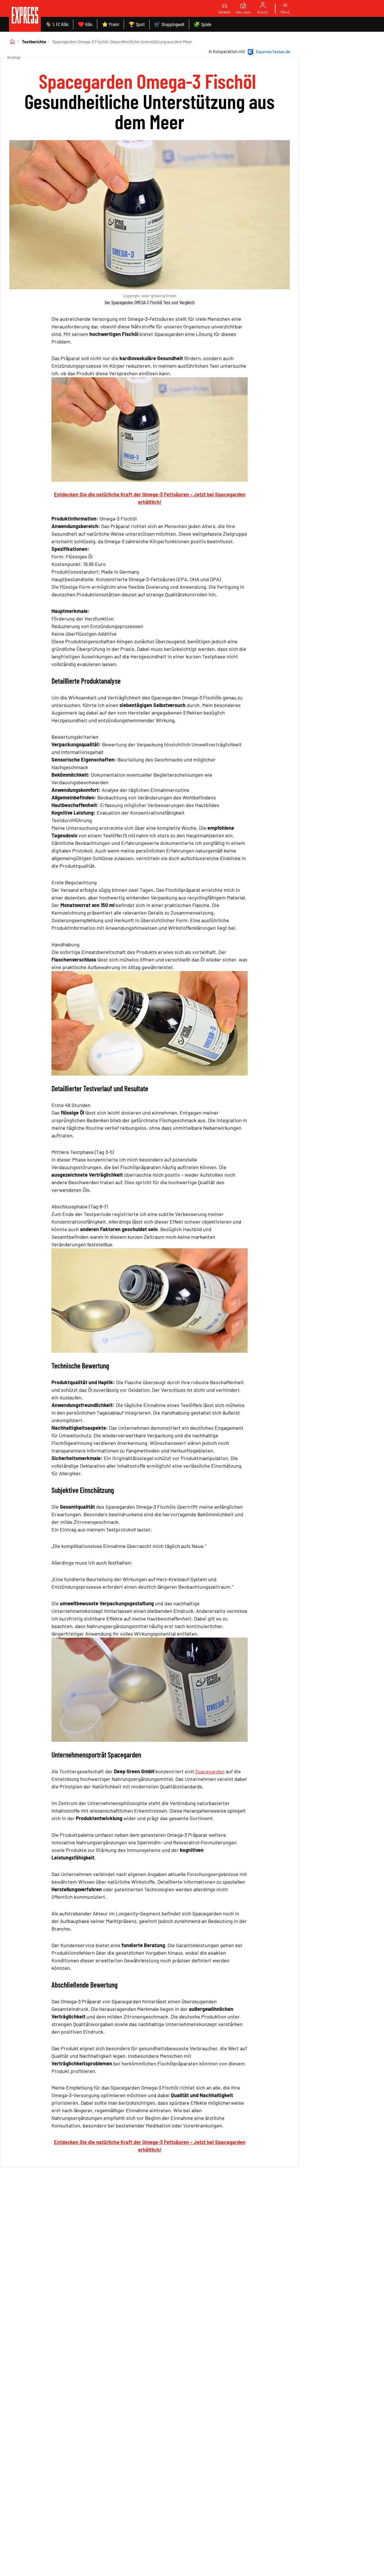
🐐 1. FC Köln (57, 24)
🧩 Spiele (202, 24)
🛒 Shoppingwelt (169, 24)
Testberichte (34, 42)
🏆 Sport (137, 24)
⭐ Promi (110, 24)
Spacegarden (210, 1771)
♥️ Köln (85, 24)
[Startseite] (12, 42)
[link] (25, 16)
